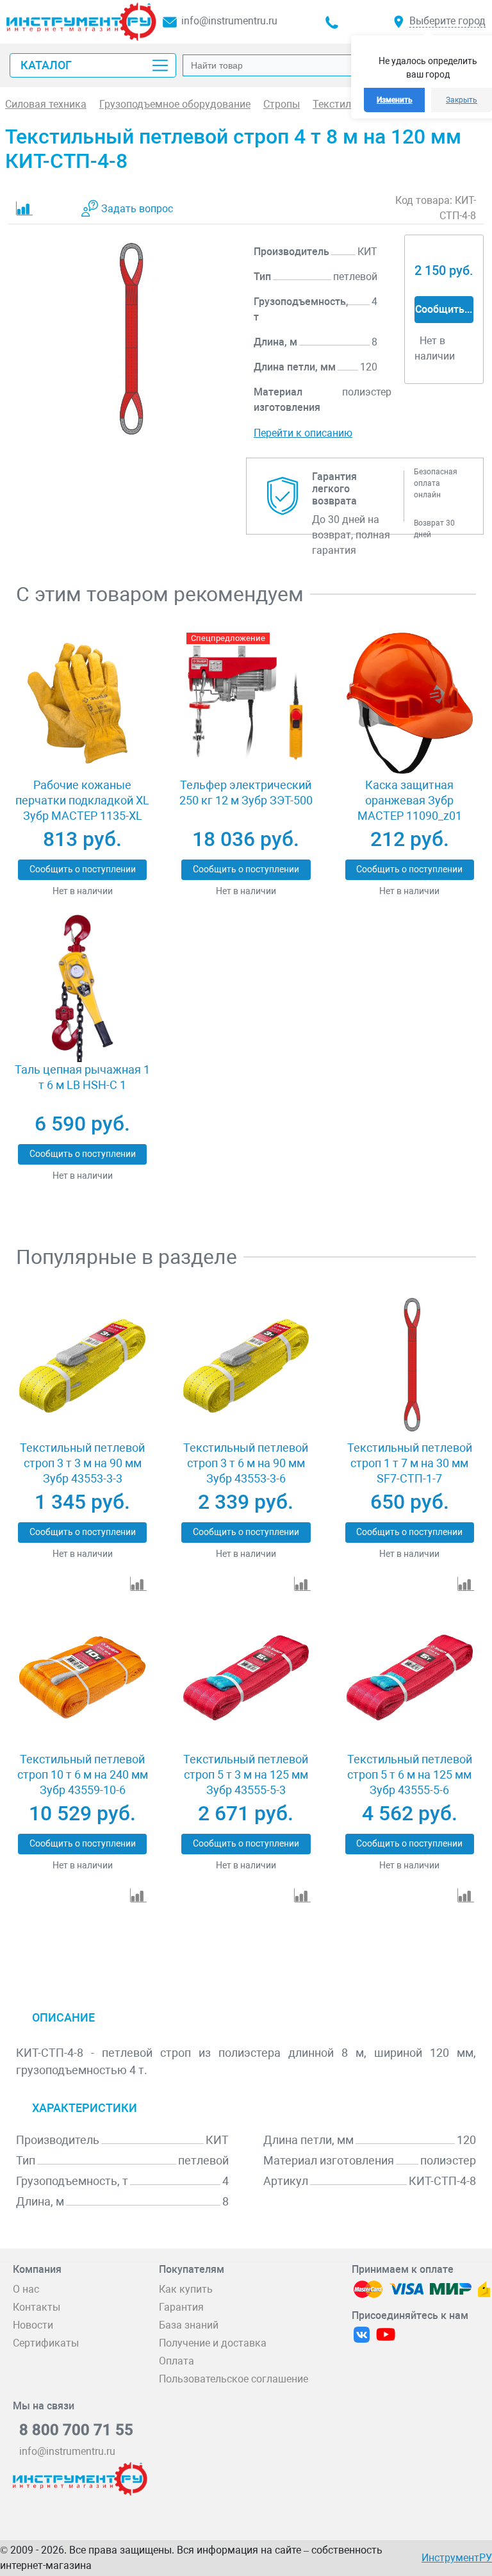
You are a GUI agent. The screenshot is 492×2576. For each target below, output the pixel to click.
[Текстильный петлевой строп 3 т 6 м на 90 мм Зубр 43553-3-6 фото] (246, 1366)
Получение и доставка (213, 2343)
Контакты (37, 2307)
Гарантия (181, 2307)
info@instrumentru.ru (229, 21)
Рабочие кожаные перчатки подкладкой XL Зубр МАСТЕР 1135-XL (82, 800)
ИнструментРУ (457, 2558)
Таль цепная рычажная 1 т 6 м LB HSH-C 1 (82, 1077)
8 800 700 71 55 (76, 2430)
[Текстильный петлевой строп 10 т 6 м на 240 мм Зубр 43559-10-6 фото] (82, 1678)
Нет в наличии (83, 891)
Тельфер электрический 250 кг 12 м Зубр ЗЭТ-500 (246, 793)
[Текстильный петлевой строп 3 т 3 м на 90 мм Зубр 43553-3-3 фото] (82, 1366)
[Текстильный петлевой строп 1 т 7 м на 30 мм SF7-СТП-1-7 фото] (410, 1366)
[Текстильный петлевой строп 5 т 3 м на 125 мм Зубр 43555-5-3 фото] (246, 1678)
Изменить (395, 100)
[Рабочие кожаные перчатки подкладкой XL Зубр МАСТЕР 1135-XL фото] (82, 703)
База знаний (189, 2325)
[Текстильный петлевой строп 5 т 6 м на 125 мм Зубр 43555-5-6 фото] (410, 1678)
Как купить (186, 2289)
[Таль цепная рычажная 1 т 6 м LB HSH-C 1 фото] (82, 988)
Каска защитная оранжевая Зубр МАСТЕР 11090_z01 (410, 800)
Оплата (176, 2361)
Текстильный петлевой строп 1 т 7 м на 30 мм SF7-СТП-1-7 (410, 1463)
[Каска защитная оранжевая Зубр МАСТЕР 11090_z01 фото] (410, 703)
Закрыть (462, 100)
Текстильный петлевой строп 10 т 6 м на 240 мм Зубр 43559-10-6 (83, 1774)
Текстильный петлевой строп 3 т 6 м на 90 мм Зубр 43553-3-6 (246, 1463)
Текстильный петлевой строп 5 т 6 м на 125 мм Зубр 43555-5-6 (410, 1774)
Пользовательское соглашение (234, 2379)
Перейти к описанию (303, 433)
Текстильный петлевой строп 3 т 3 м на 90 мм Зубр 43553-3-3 (82, 1463)
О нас (26, 2289)
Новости (33, 2325)
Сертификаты (46, 2343)
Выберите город (447, 21)
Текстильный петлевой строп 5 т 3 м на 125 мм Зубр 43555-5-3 (246, 1774)
